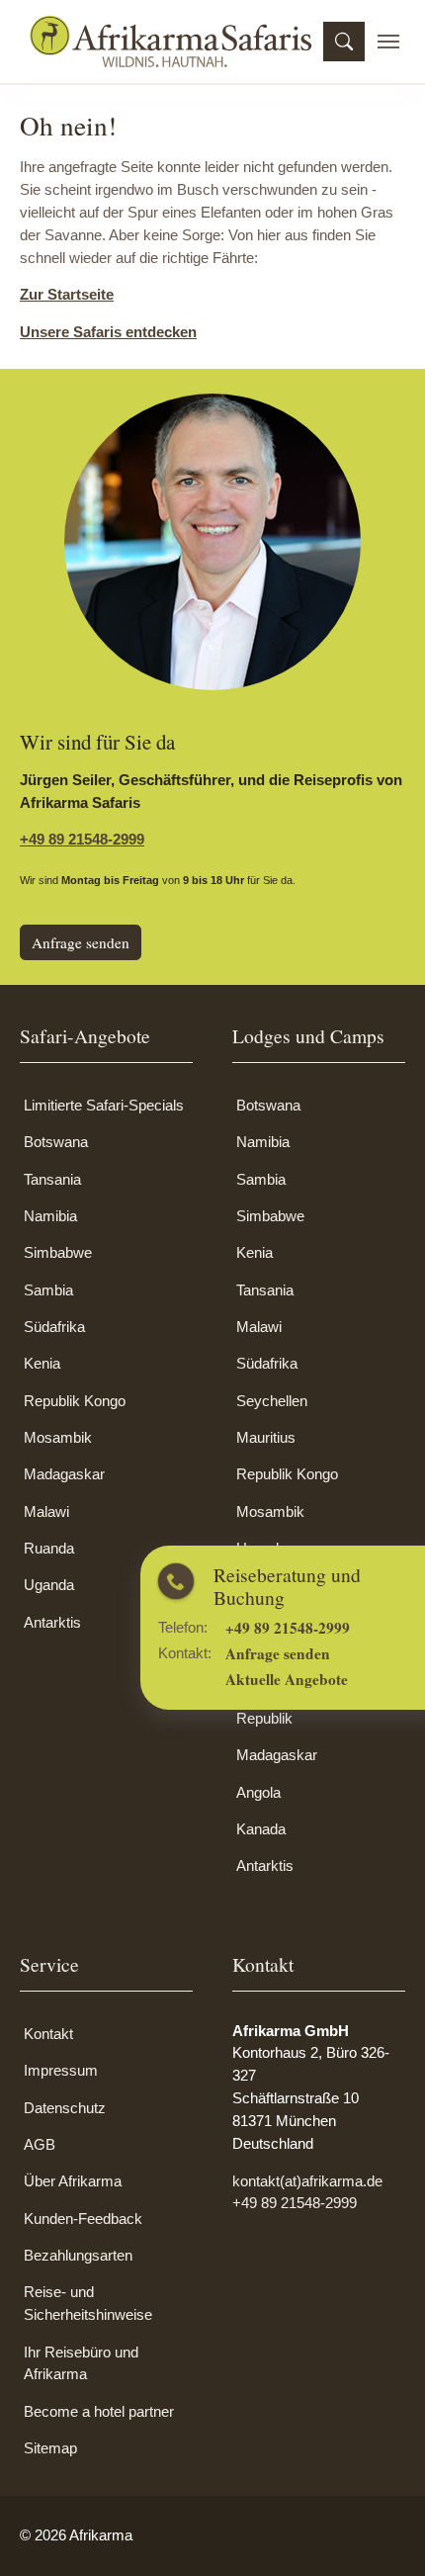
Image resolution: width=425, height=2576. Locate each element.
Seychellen (272, 1401)
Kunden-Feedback (83, 2219)
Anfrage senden (343, 1651)
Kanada (261, 1829)
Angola (258, 1792)
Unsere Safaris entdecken (108, 332)
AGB (40, 2144)
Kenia (42, 1363)
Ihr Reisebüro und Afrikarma (81, 2363)
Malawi (46, 1511)
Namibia (50, 1216)
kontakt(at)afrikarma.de (307, 2181)
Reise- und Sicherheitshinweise (88, 2303)
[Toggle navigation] (388, 42)
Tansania (52, 1179)
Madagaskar (64, 1474)
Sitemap (50, 2448)
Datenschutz (65, 2108)
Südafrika (54, 1327)
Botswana (56, 1142)
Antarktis (52, 1622)
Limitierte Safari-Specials (104, 1105)
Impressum (61, 2070)
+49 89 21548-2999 (352, 1628)
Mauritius (266, 1437)
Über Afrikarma (73, 2181)
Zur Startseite (67, 294)
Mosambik (58, 1437)
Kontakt (48, 2034)
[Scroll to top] (382, 2533)
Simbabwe (58, 1252)
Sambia (48, 1290)
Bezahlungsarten (78, 2255)
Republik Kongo (75, 1401)
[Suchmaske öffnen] (344, 42)
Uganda (49, 1585)
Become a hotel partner (99, 2411)
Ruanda (49, 1548)
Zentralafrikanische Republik (297, 1707)
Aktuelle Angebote (351, 1675)
